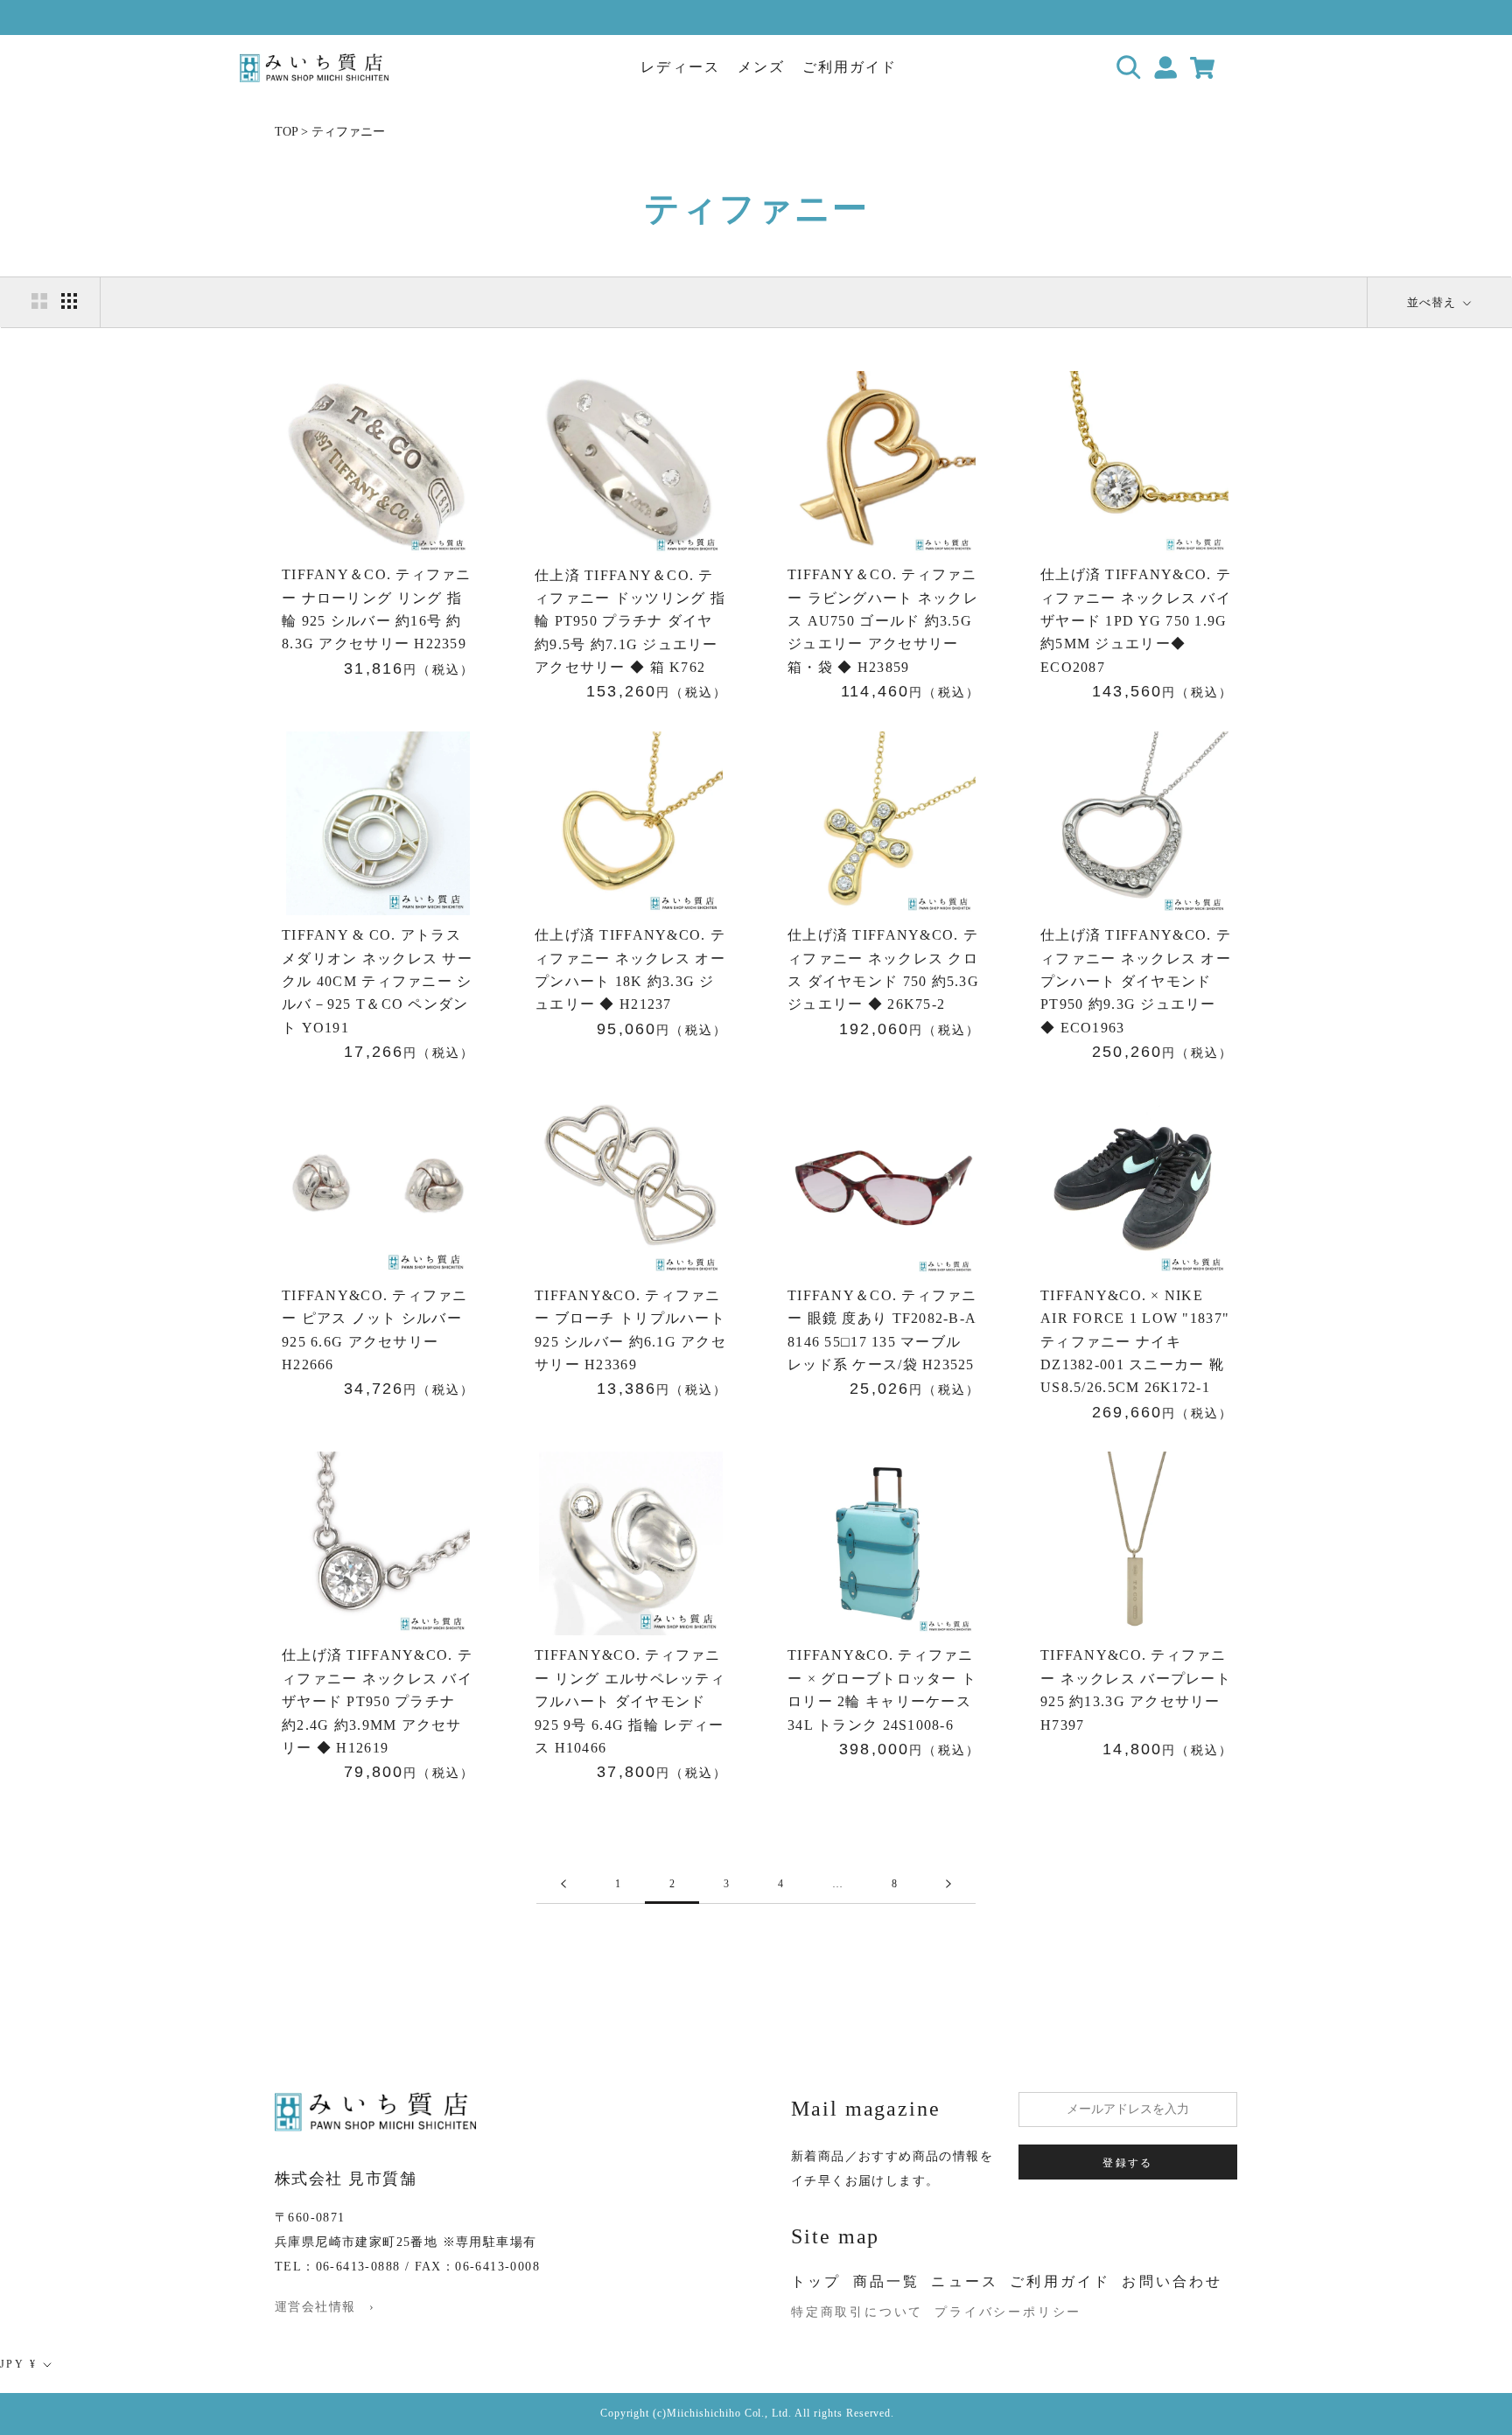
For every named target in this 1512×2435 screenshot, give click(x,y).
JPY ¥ (18, 2364)
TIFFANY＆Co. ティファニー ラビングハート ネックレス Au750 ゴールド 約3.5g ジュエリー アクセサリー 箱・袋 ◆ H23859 (883, 621)
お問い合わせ (1172, 2281)
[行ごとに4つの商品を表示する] (69, 301)
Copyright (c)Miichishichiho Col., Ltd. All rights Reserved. (748, 2413)
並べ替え (1433, 302)
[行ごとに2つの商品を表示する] (39, 301)
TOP (286, 132)
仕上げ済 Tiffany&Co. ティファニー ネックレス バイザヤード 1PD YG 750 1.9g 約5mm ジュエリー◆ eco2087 (1136, 621)
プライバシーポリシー (1008, 2312)
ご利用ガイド (850, 67)
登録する (1128, 2163)
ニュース (965, 2281)
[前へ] (563, 1884)
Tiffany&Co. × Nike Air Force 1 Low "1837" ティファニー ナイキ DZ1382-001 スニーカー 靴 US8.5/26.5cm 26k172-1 (1135, 1342)
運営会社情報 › (325, 2307)
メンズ (761, 67)
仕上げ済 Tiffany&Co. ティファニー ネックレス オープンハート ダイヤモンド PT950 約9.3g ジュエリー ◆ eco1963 (1136, 981)
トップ (816, 2281)
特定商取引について (857, 2312)
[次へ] (948, 1884)
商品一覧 (887, 2281)
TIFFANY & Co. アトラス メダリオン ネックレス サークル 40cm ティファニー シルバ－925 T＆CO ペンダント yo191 (377, 981)
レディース (680, 67)
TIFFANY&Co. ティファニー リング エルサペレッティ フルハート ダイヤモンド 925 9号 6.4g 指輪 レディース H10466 (630, 1701)
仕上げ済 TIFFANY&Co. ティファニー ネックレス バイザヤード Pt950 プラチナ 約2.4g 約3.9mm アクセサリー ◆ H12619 (377, 1701)
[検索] (1129, 68)
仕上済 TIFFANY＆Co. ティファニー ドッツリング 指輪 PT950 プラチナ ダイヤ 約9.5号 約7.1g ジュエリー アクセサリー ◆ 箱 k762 (630, 622)
